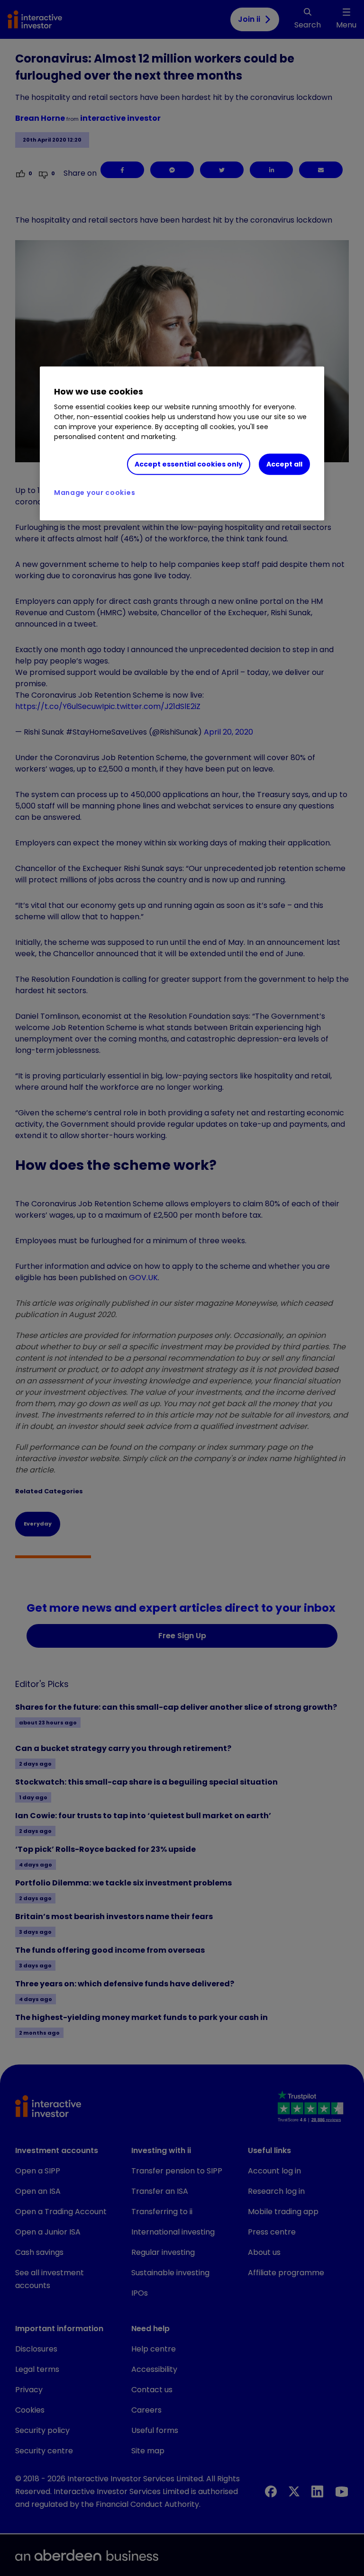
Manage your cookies (95, 493)
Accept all (284, 464)
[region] (182, 444)
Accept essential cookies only (189, 464)
